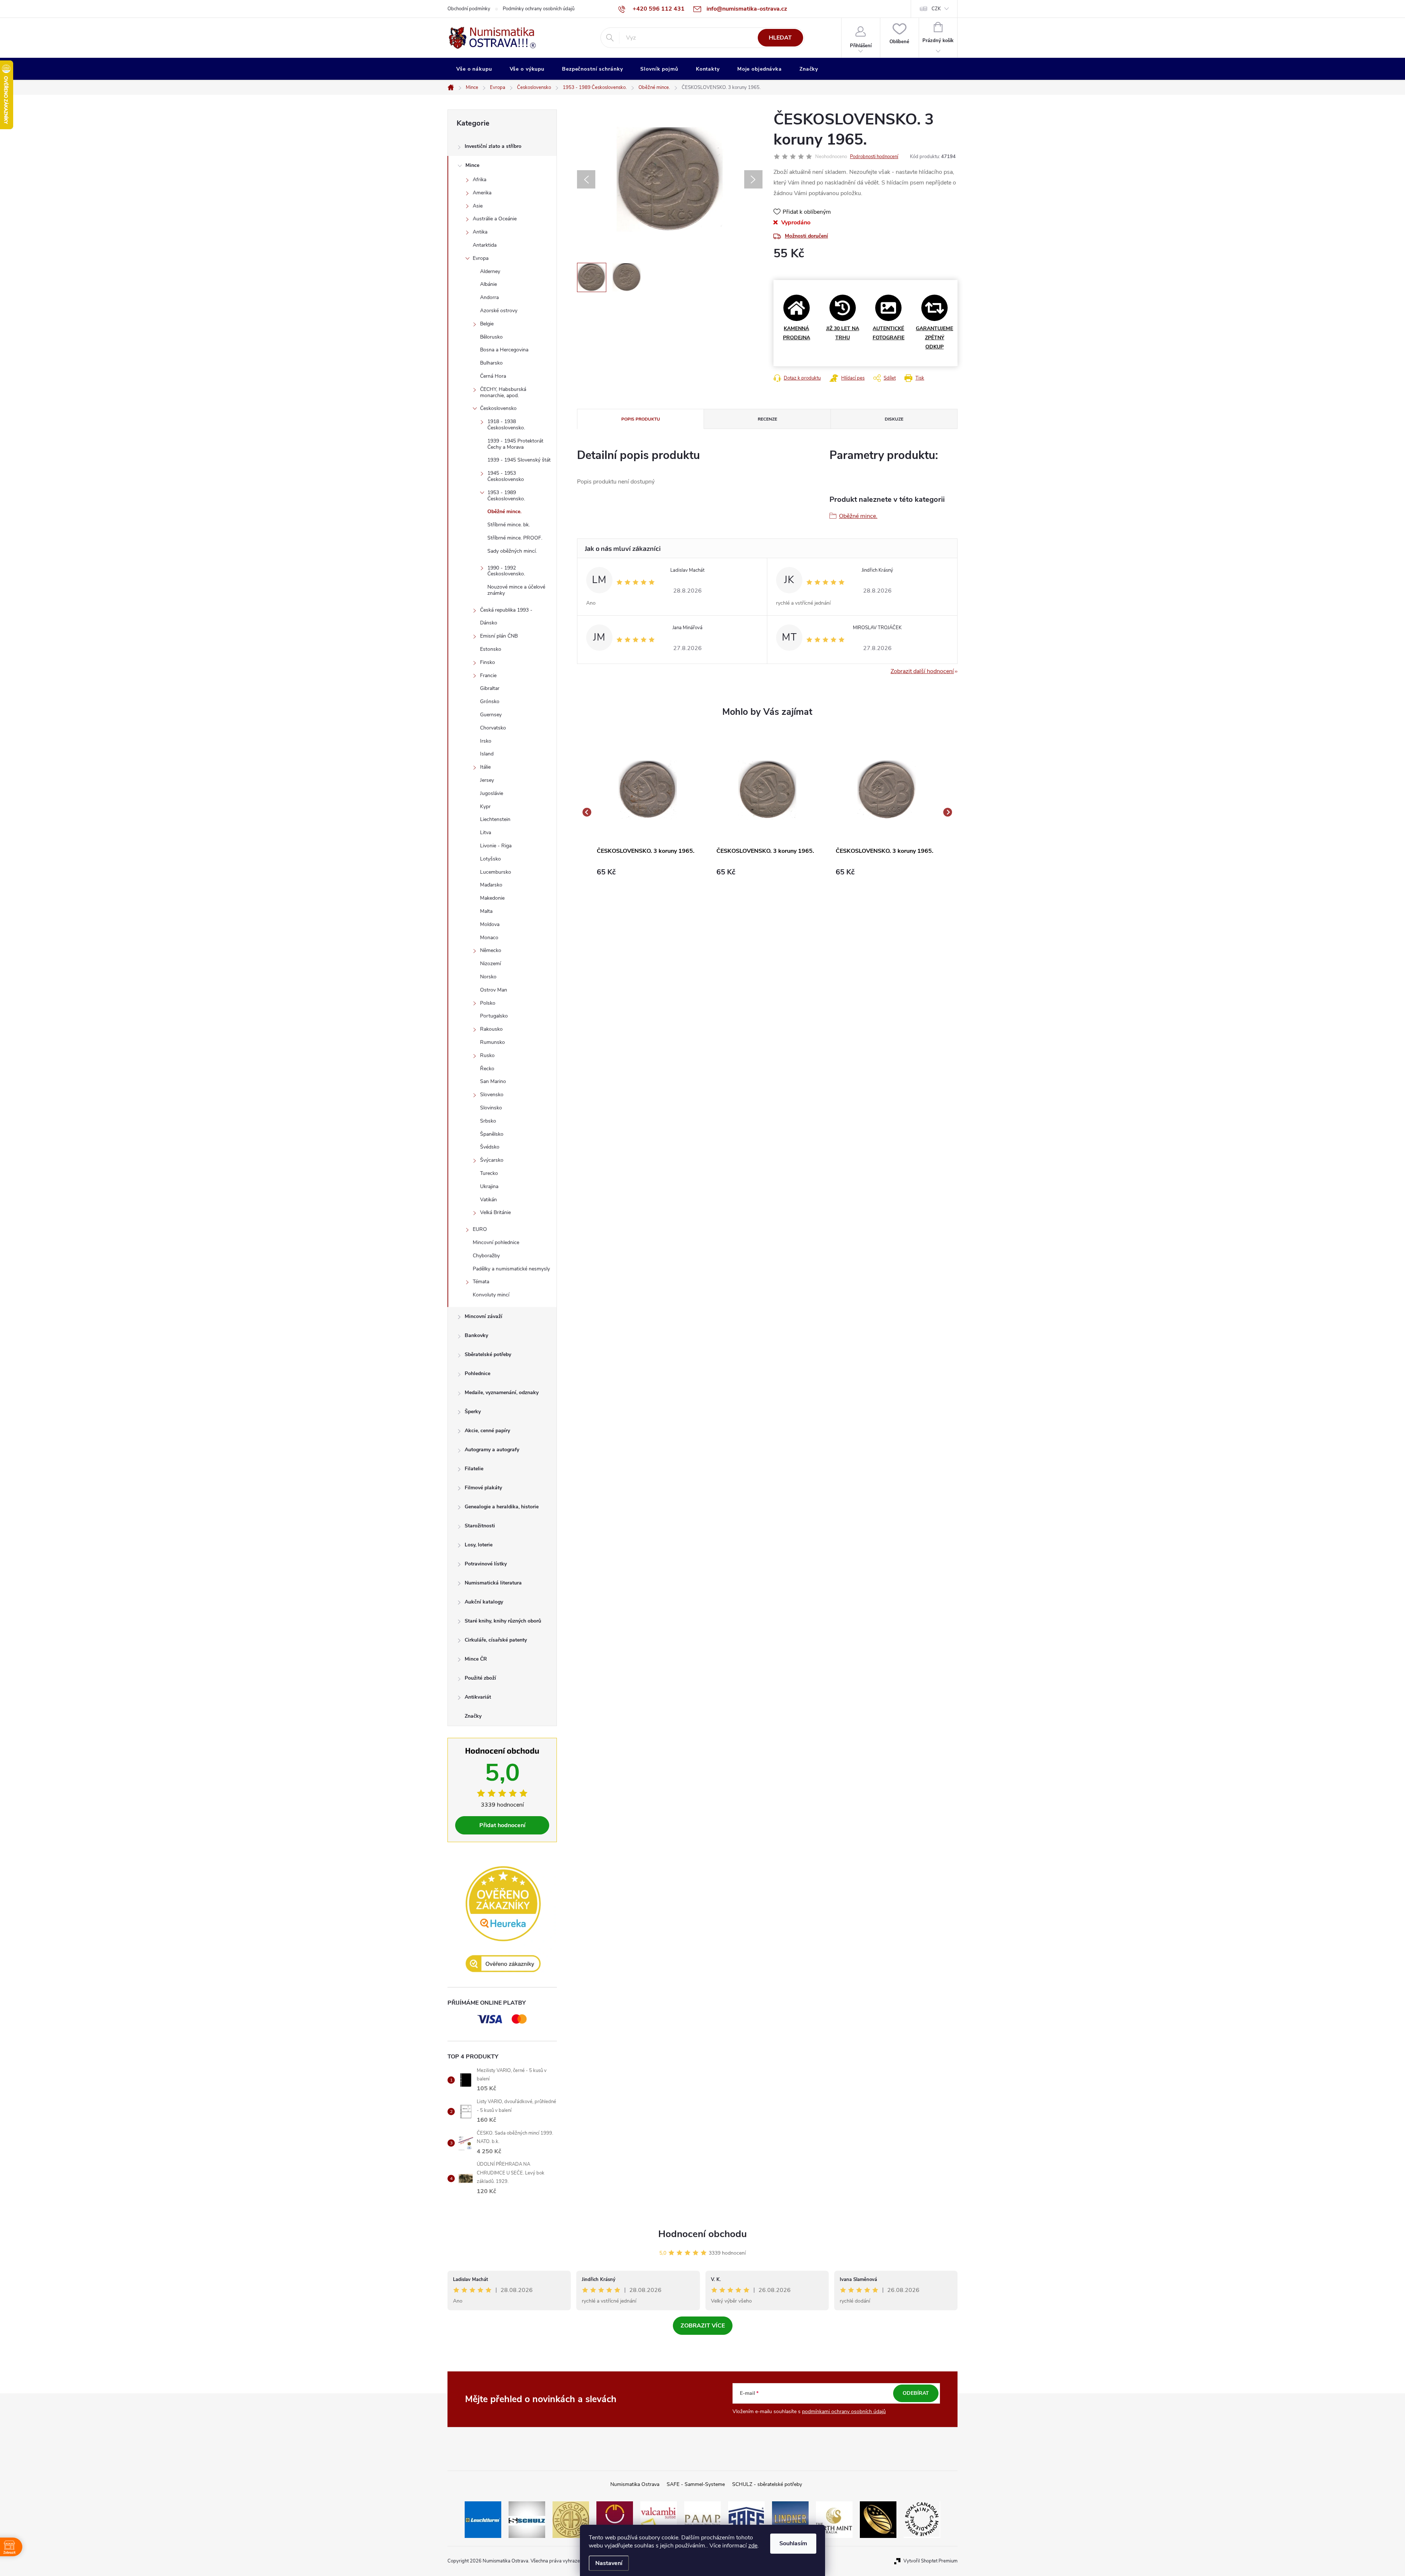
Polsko (488, 1003)
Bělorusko (491, 337)
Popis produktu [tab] (641, 419)
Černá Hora (493, 376)
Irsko (486, 741)
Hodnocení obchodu (702, 2234)
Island (487, 754)
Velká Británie (495, 1212)
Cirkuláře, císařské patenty (496, 1640)
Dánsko (489, 623)
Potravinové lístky (486, 1564)
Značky (473, 1716)
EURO (480, 1229)
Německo (491, 950)
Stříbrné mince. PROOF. (515, 538)
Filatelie (474, 1469)
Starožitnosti (480, 1526)
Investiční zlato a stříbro (493, 146)
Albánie (488, 284)
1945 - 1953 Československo (506, 476)
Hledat (780, 38)
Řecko (487, 1069)
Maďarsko (491, 885)
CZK (936, 9)
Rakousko (491, 1029)
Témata (481, 1282)
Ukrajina (489, 1186)
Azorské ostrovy (499, 311)
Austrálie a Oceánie (495, 219)
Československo (498, 408)
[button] (648, 872)
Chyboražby (486, 1256)
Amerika (482, 193)
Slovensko (492, 1095)
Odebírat (916, 2393)
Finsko (488, 662)
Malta (486, 911)
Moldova (490, 924)
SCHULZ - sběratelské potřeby (767, 2484)
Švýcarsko (492, 1160)
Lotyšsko (490, 859)
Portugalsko (494, 1016)
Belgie (487, 324)
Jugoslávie (492, 793)
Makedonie (492, 898)
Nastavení (609, 2563)
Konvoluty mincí (491, 1295)
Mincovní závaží (484, 1316)
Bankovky (476, 1335)
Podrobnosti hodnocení (874, 157)
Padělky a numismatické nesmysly (511, 1269)
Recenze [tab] (767, 419)
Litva (486, 832)
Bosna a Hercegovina (504, 350)
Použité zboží (480, 1678)
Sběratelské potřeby (488, 1354)
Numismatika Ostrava (635, 2484)
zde (753, 2546)
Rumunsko (492, 1042)
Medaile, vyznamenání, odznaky (502, 1392)
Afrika (479, 180)
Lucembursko (496, 872)
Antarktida (485, 245)
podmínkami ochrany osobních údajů (844, 2411)
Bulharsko (491, 363)
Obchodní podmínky (469, 9)
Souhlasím (793, 2543)
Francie (488, 675)
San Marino (493, 1081)
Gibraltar (490, 688)
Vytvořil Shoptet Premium (930, 2561)
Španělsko (492, 1134)
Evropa (481, 258)
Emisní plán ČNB (499, 636)
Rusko (487, 1055)
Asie (478, 206)
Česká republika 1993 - (506, 610)
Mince (472, 165)
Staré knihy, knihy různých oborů (503, 1621)
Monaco (489, 938)
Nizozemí (490, 964)
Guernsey (491, 715)
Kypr (485, 807)
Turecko (489, 1173)
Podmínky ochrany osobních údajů (539, 9)
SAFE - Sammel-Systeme (696, 2484)
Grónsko (490, 701)
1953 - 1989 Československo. (506, 496)
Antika (480, 232)
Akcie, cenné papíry (487, 1431)
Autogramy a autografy (492, 1450)
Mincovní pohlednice (496, 1242)
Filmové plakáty (483, 1488)
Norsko (488, 977)
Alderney (490, 271)
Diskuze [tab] (894, 419)
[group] (648, 812)
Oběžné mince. (504, 512)
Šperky (473, 1412)
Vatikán (488, 1200)
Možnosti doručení (806, 236)
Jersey (487, 780)
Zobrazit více (703, 2326)
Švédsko (490, 1147)
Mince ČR (476, 1659)
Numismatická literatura (493, 1583)
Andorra (489, 297)
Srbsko (488, 1121)
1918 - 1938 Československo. (506, 425)
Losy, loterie (479, 1545)
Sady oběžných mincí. (512, 551)
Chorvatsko (493, 728)
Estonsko (491, 649)
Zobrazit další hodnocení (922, 671)
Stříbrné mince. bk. (509, 525)
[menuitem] (474, 69)
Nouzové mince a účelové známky (516, 590)
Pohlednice (477, 1373)
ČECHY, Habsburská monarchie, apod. (503, 392)
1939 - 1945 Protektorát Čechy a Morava (515, 444)
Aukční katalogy (484, 1602)
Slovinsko (491, 1108)
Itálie (485, 767)
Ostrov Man (494, 990)
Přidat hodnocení (502, 1825)
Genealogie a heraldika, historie (502, 1507)
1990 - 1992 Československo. (506, 571)
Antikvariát (478, 1697)
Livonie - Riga (496, 846)
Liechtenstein (495, 819)
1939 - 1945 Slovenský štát (519, 460)
